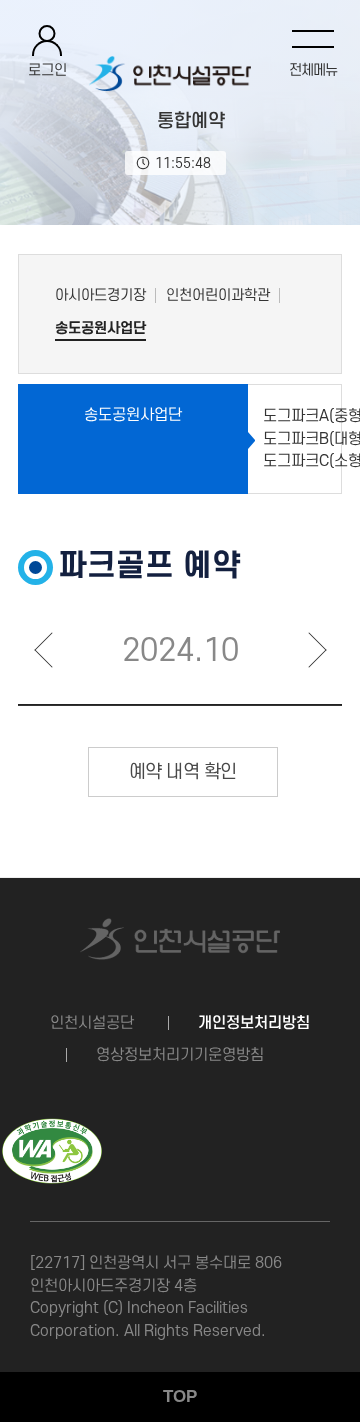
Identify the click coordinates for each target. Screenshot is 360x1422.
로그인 (47, 70)
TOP (180, 1396)
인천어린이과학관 (218, 295)
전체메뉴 (313, 70)
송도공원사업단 (100, 328)
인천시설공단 (92, 1023)
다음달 (317, 649)
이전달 (43, 649)
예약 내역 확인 (183, 772)
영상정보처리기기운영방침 (180, 1055)
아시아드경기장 (100, 295)
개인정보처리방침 (254, 1023)
